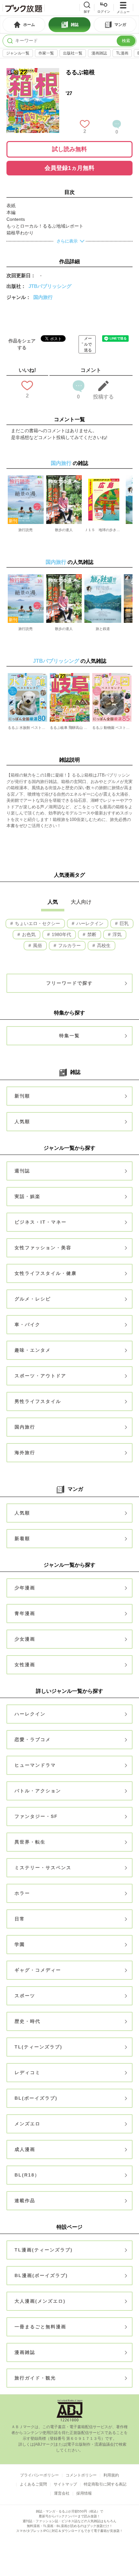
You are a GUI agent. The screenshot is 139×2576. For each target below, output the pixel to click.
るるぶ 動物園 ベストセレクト (112, 728)
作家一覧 (46, 53)
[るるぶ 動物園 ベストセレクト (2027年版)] (112, 697)
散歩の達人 (64, 530)
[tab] (24, 25)
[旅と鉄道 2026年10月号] (103, 599)
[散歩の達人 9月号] (64, 500)
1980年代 (61, 934)
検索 (126, 41)
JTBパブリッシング (50, 286)
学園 (20, 1944)
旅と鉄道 (103, 629)
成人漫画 (25, 2149)
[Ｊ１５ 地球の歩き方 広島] (104, 500)
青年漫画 (25, 1613)
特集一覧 (69, 1036)
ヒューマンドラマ (35, 1765)
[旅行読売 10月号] (26, 500)
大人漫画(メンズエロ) (40, 2301)
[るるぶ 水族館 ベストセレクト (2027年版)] (27, 697)
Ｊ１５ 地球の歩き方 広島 (104, 530)
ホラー (22, 1893)
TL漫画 (122, 53)
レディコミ (27, 2072)
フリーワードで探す (69, 983)
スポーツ (25, 1996)
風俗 (37, 945)
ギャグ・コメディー (38, 1970)
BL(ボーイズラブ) (36, 2098)
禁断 (91, 934)
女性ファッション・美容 (43, 1248)
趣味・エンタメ (33, 1350)
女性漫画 (25, 1665)
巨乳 (123, 923)
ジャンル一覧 (18, 53)
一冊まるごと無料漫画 (40, 2327)
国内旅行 (43, 297)
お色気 (28, 934)
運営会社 (62, 2493)
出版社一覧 (73, 53)
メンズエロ (27, 2124)
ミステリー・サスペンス (43, 1868)
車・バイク (27, 1324)
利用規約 (111, 2475)
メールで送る (88, 344)
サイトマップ (65, 2484)
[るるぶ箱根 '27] (33, 71)
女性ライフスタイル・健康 (46, 1273)
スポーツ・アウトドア (40, 1376)
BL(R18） (27, 2175)
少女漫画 (25, 1639)
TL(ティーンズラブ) (38, 2047)
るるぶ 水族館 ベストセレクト (27, 728)
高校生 (103, 945)
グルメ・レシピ (33, 1299)
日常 (20, 1919)
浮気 (116, 934)
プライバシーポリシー (39, 2475)
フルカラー (69, 945)
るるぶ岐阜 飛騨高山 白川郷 (69, 728)
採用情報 (84, 2493)
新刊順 (22, 1096)
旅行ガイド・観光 (35, 2378)
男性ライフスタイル (38, 1401)
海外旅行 (25, 1453)
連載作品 (25, 2201)
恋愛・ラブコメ (33, 1739)
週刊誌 (22, 1171)
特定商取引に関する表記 (105, 2484)
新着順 (22, 1538)
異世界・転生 (30, 1842)
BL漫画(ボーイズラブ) (41, 2275)
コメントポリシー (81, 2475)
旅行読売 (26, 530)
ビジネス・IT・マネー (41, 1222)
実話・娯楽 (27, 1196)
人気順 (22, 1122)
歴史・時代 (27, 2021)
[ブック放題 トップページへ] (24, 8)
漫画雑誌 (99, 53)
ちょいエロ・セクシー (37, 923)
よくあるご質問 (33, 2484)
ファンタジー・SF (36, 1816)
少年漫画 (25, 1588)
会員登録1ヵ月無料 (69, 168)
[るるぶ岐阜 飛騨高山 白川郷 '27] (69, 697)
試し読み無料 (69, 149)
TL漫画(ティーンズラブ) (44, 2250)
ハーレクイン (89, 923)
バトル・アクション (38, 1791)
